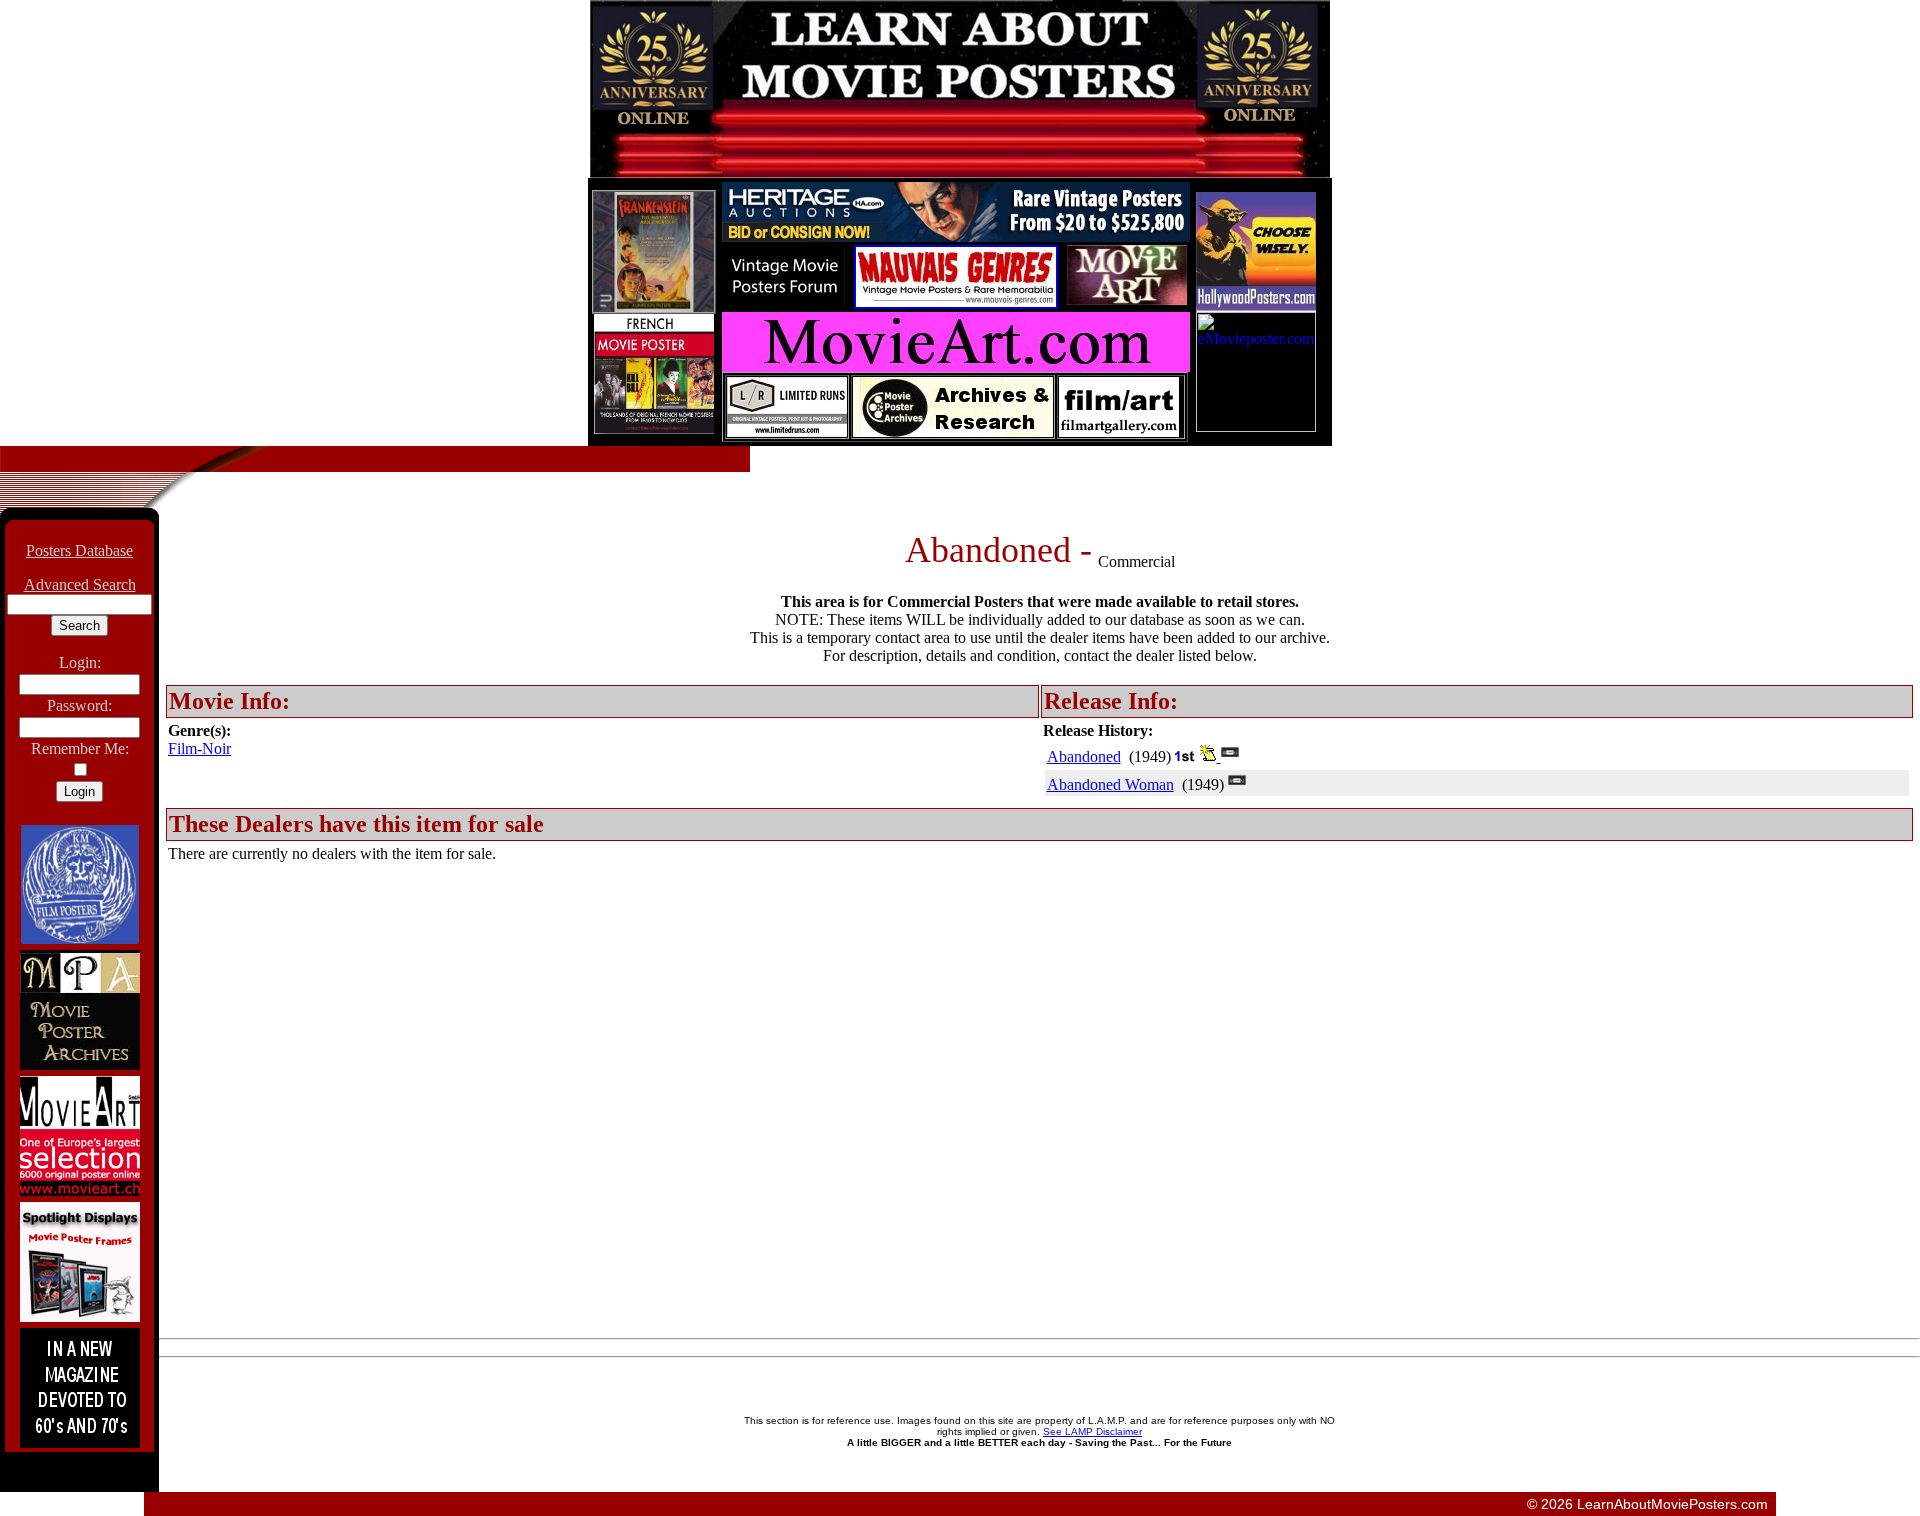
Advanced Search (80, 584)
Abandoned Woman (1110, 784)
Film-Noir (199, 748)
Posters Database (79, 550)
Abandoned (1084, 756)
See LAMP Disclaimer (1092, 1431)
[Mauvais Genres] (956, 303)
